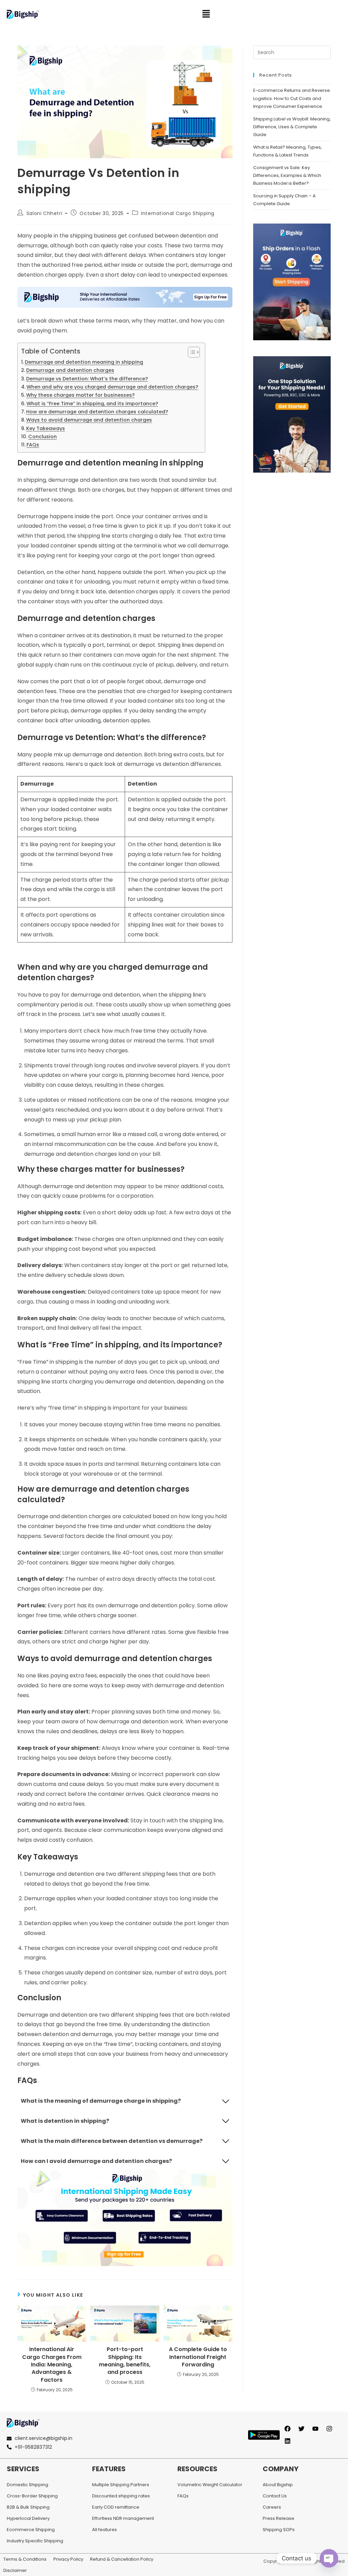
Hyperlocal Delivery (28, 2518)
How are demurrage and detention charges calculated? (97, 412)
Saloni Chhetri (44, 213)
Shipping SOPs (279, 2530)
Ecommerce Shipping (31, 2530)
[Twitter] (301, 2429)
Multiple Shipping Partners (121, 2485)
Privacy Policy (68, 2559)
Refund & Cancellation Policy (122, 2559)
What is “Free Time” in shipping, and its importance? (92, 404)
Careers (272, 2507)
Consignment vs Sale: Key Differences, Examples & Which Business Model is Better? (287, 176)
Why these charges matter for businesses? (80, 395)
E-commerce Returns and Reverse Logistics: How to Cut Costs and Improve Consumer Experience (292, 98)
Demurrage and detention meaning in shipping (84, 362)
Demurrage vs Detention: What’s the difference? (87, 379)
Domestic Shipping (28, 2485)
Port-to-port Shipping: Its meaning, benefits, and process (125, 2361)
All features (105, 2530)
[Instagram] (329, 2429)
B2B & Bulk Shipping (28, 2507)
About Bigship (278, 2485)
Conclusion (42, 437)
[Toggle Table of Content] (190, 352)
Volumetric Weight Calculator (210, 2485)
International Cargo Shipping (178, 213)
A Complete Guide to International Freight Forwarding (198, 2357)
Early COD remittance (116, 2507)
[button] (206, 14)
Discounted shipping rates (121, 2496)
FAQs (33, 445)
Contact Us (275, 2496)
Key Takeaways (46, 428)
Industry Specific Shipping (35, 2541)
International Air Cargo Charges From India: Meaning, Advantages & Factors (52, 2365)
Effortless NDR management (123, 2518)
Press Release (279, 2518)
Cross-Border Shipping (32, 2496)
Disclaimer (15, 2570)
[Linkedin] (288, 2441)
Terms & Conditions (25, 2559)
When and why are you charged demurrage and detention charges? (112, 387)
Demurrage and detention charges (70, 370)
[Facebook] (288, 2429)
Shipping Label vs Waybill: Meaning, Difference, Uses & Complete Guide (292, 127)
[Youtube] (315, 2429)
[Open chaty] (329, 2558)
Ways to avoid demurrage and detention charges (89, 420)
